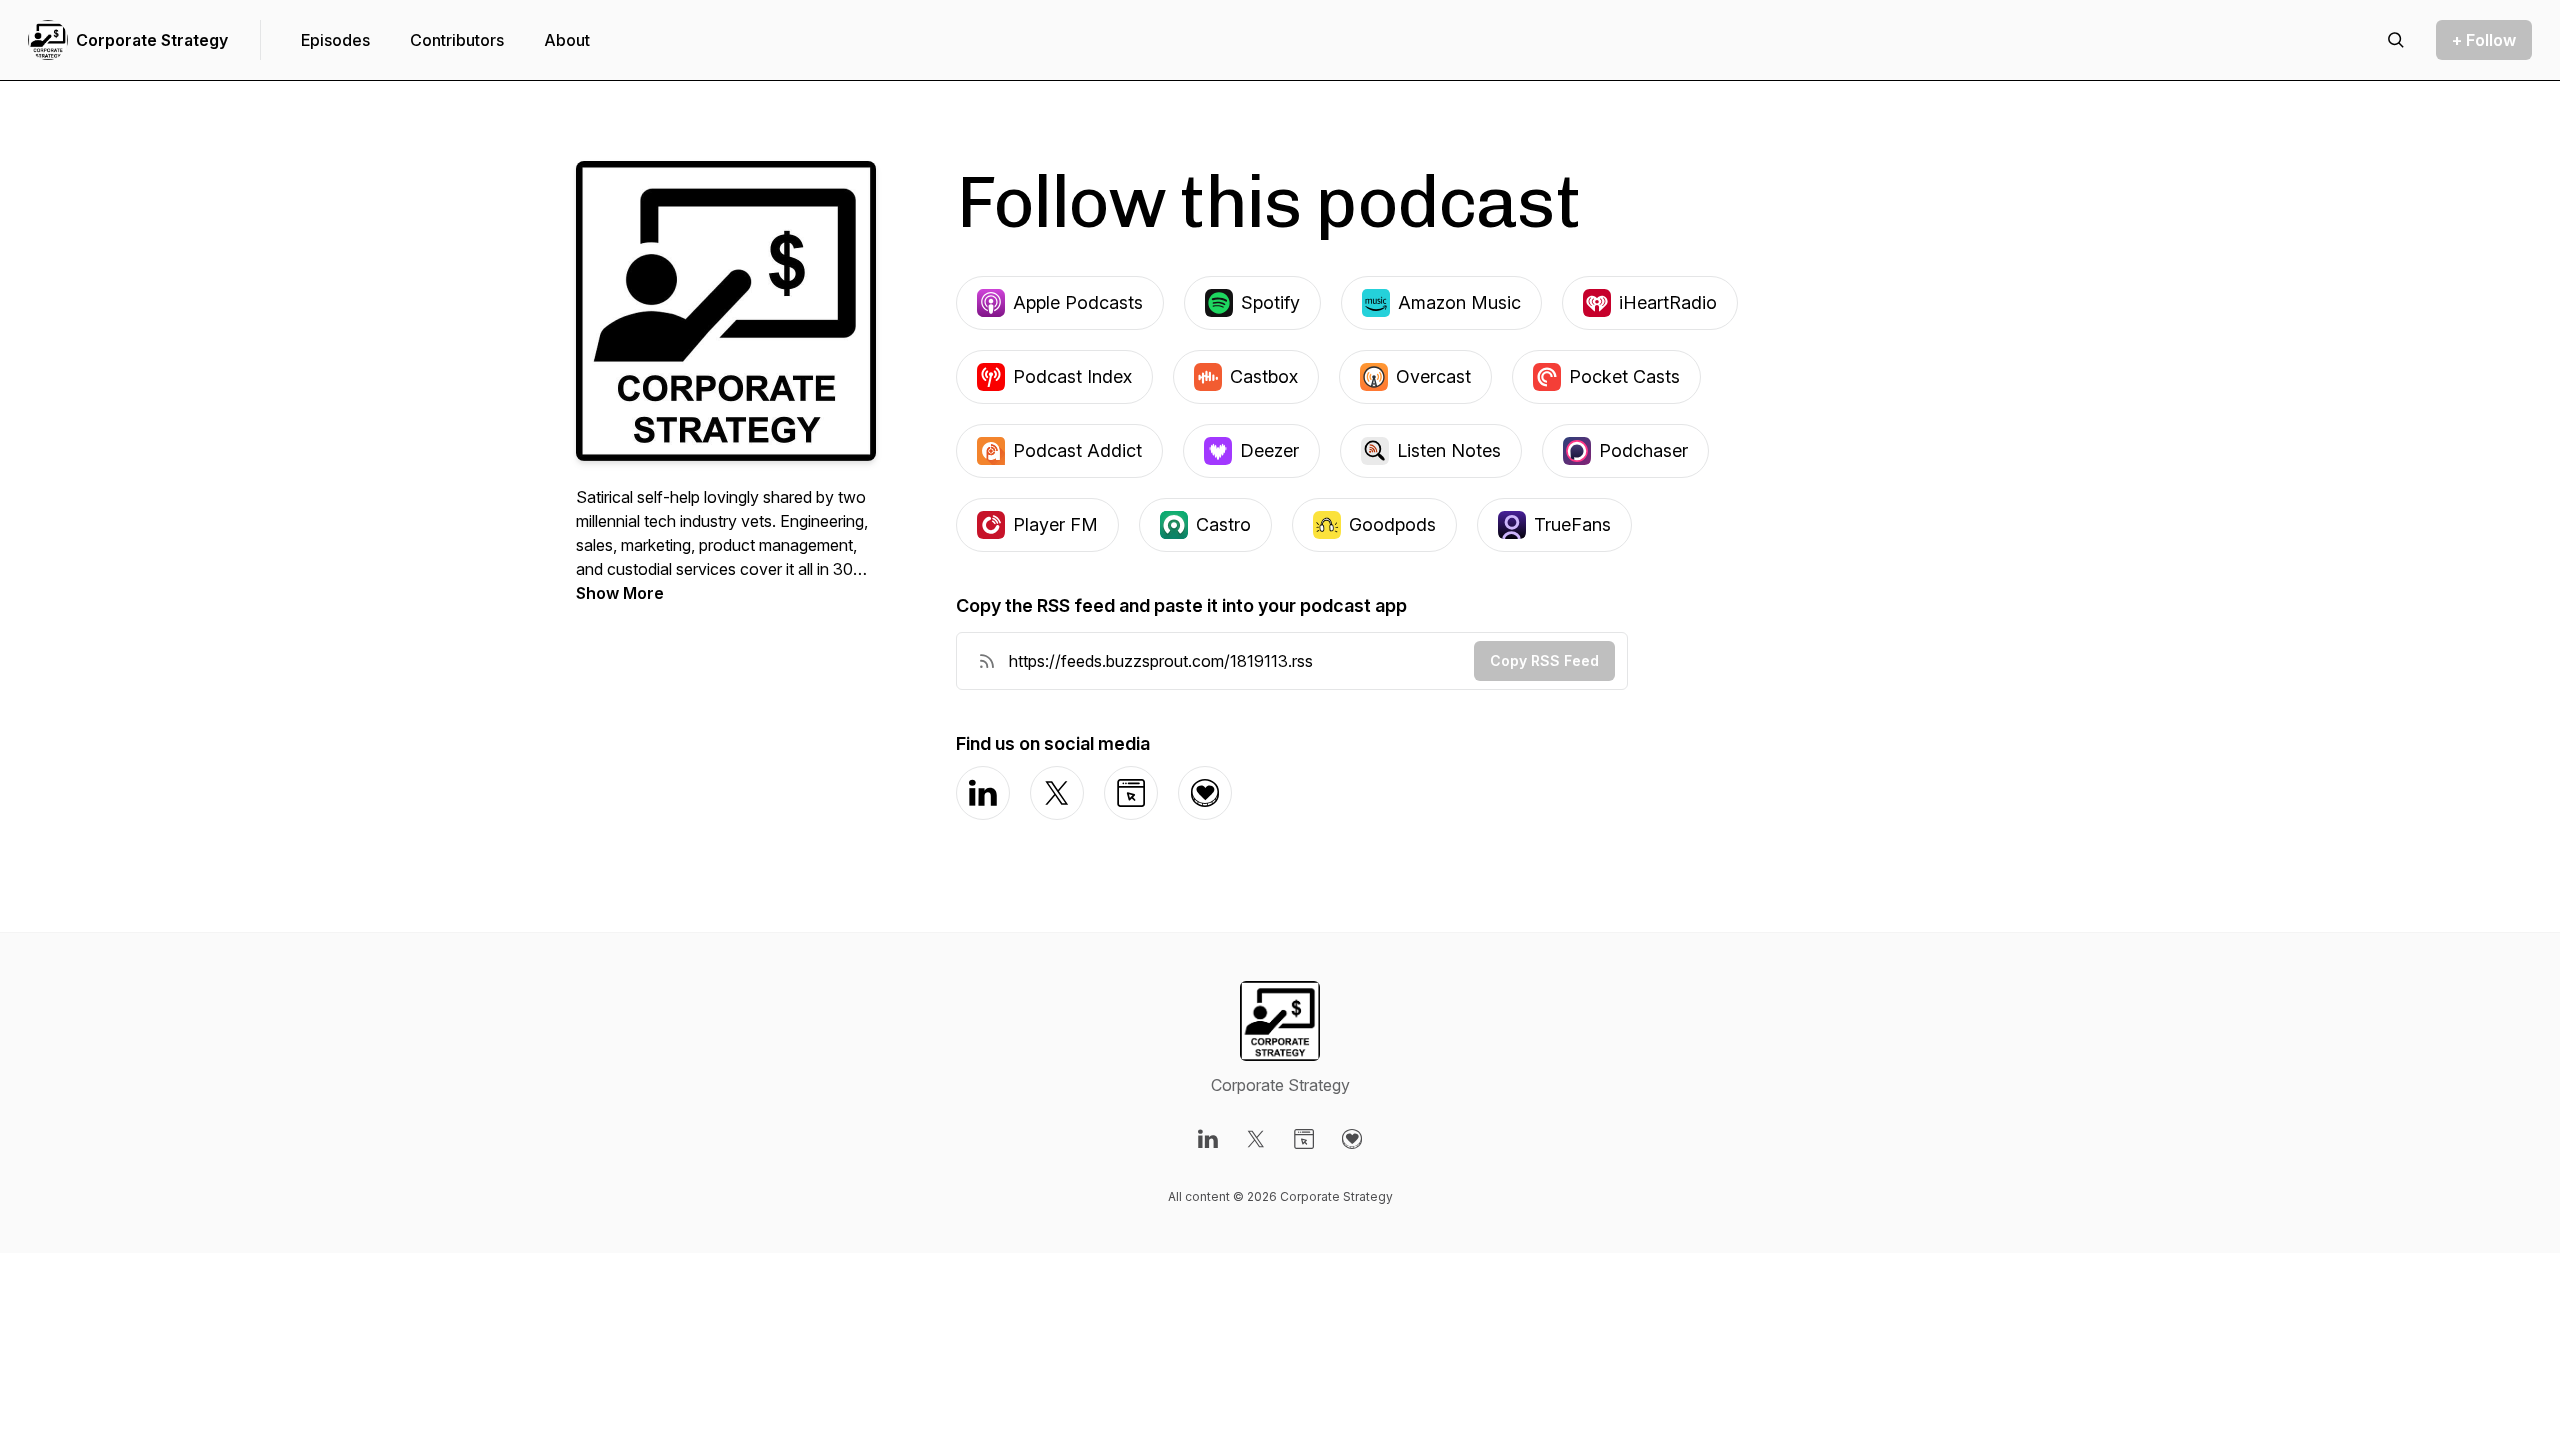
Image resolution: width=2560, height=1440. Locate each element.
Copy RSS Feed (1544, 660)
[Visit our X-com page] (1256, 1139)
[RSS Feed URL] (987, 661)
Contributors (457, 40)
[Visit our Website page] (1304, 1139)
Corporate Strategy (152, 40)
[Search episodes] (2396, 40)
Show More (620, 593)
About (567, 40)
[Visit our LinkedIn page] (1208, 1139)
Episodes (335, 40)
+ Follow (2484, 40)
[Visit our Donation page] (1352, 1139)
